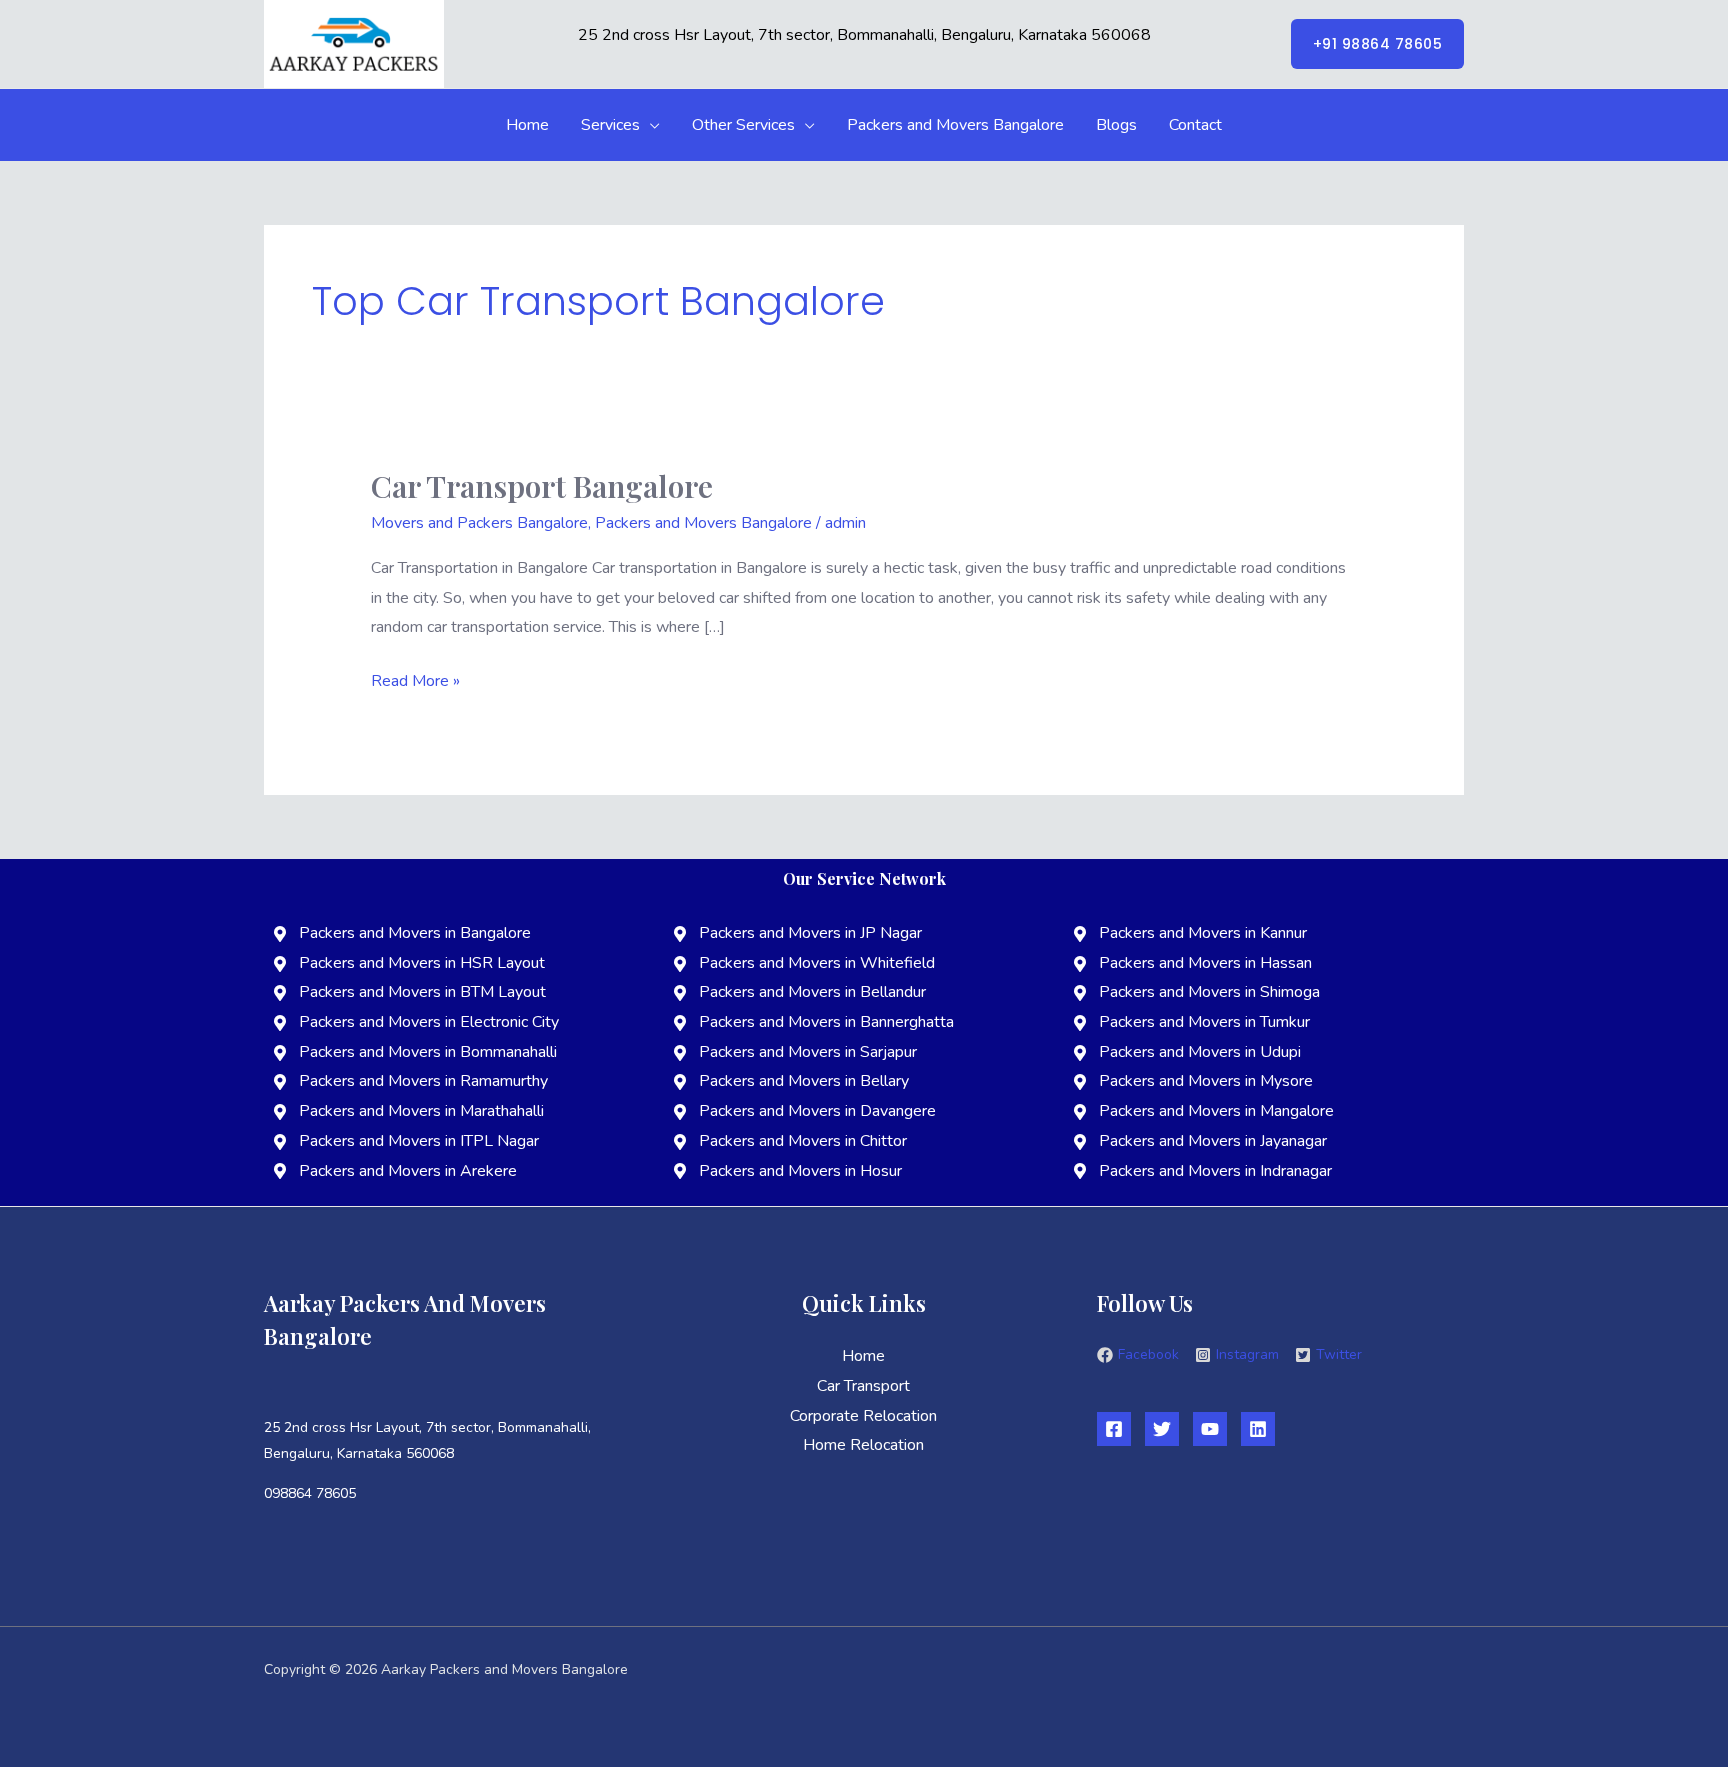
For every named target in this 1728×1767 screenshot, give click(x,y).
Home (527, 125)
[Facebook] (1114, 1429)
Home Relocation (863, 1445)
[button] (1378, 44)
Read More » (415, 679)
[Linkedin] (1258, 1429)
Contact (1195, 125)
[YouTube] (1210, 1429)
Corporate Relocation (863, 1416)
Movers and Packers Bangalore (479, 523)
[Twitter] (1162, 1429)
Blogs (1116, 125)
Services (610, 125)
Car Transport (863, 1386)
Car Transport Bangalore (542, 486)
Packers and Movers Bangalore (955, 125)
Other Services (743, 125)
